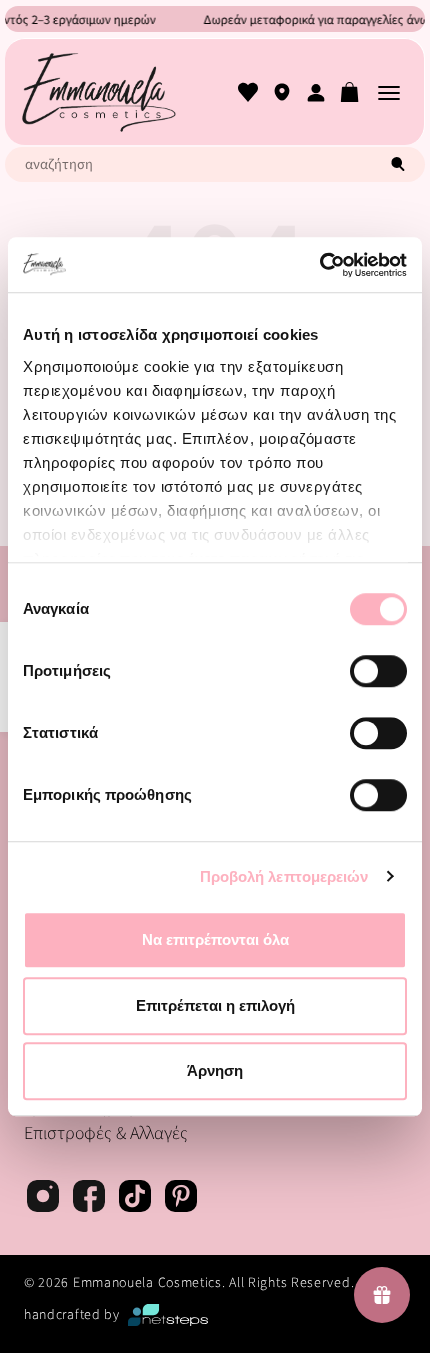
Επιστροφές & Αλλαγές (106, 1133)
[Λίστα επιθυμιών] (248, 92)
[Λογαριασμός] (316, 92)
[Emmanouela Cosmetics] (98, 92)
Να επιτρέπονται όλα (215, 939)
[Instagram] (43, 1199)
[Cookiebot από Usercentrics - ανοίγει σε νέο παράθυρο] (319, 265)
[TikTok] (135, 1199)
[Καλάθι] (350, 92)
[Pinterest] (181, 1199)
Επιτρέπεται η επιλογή (215, 1005)
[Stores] (282, 92)
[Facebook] (89, 1199)
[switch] (378, 671)
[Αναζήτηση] (398, 164)
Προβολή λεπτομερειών (284, 876)
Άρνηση (215, 1070)
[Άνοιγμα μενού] (389, 92)
